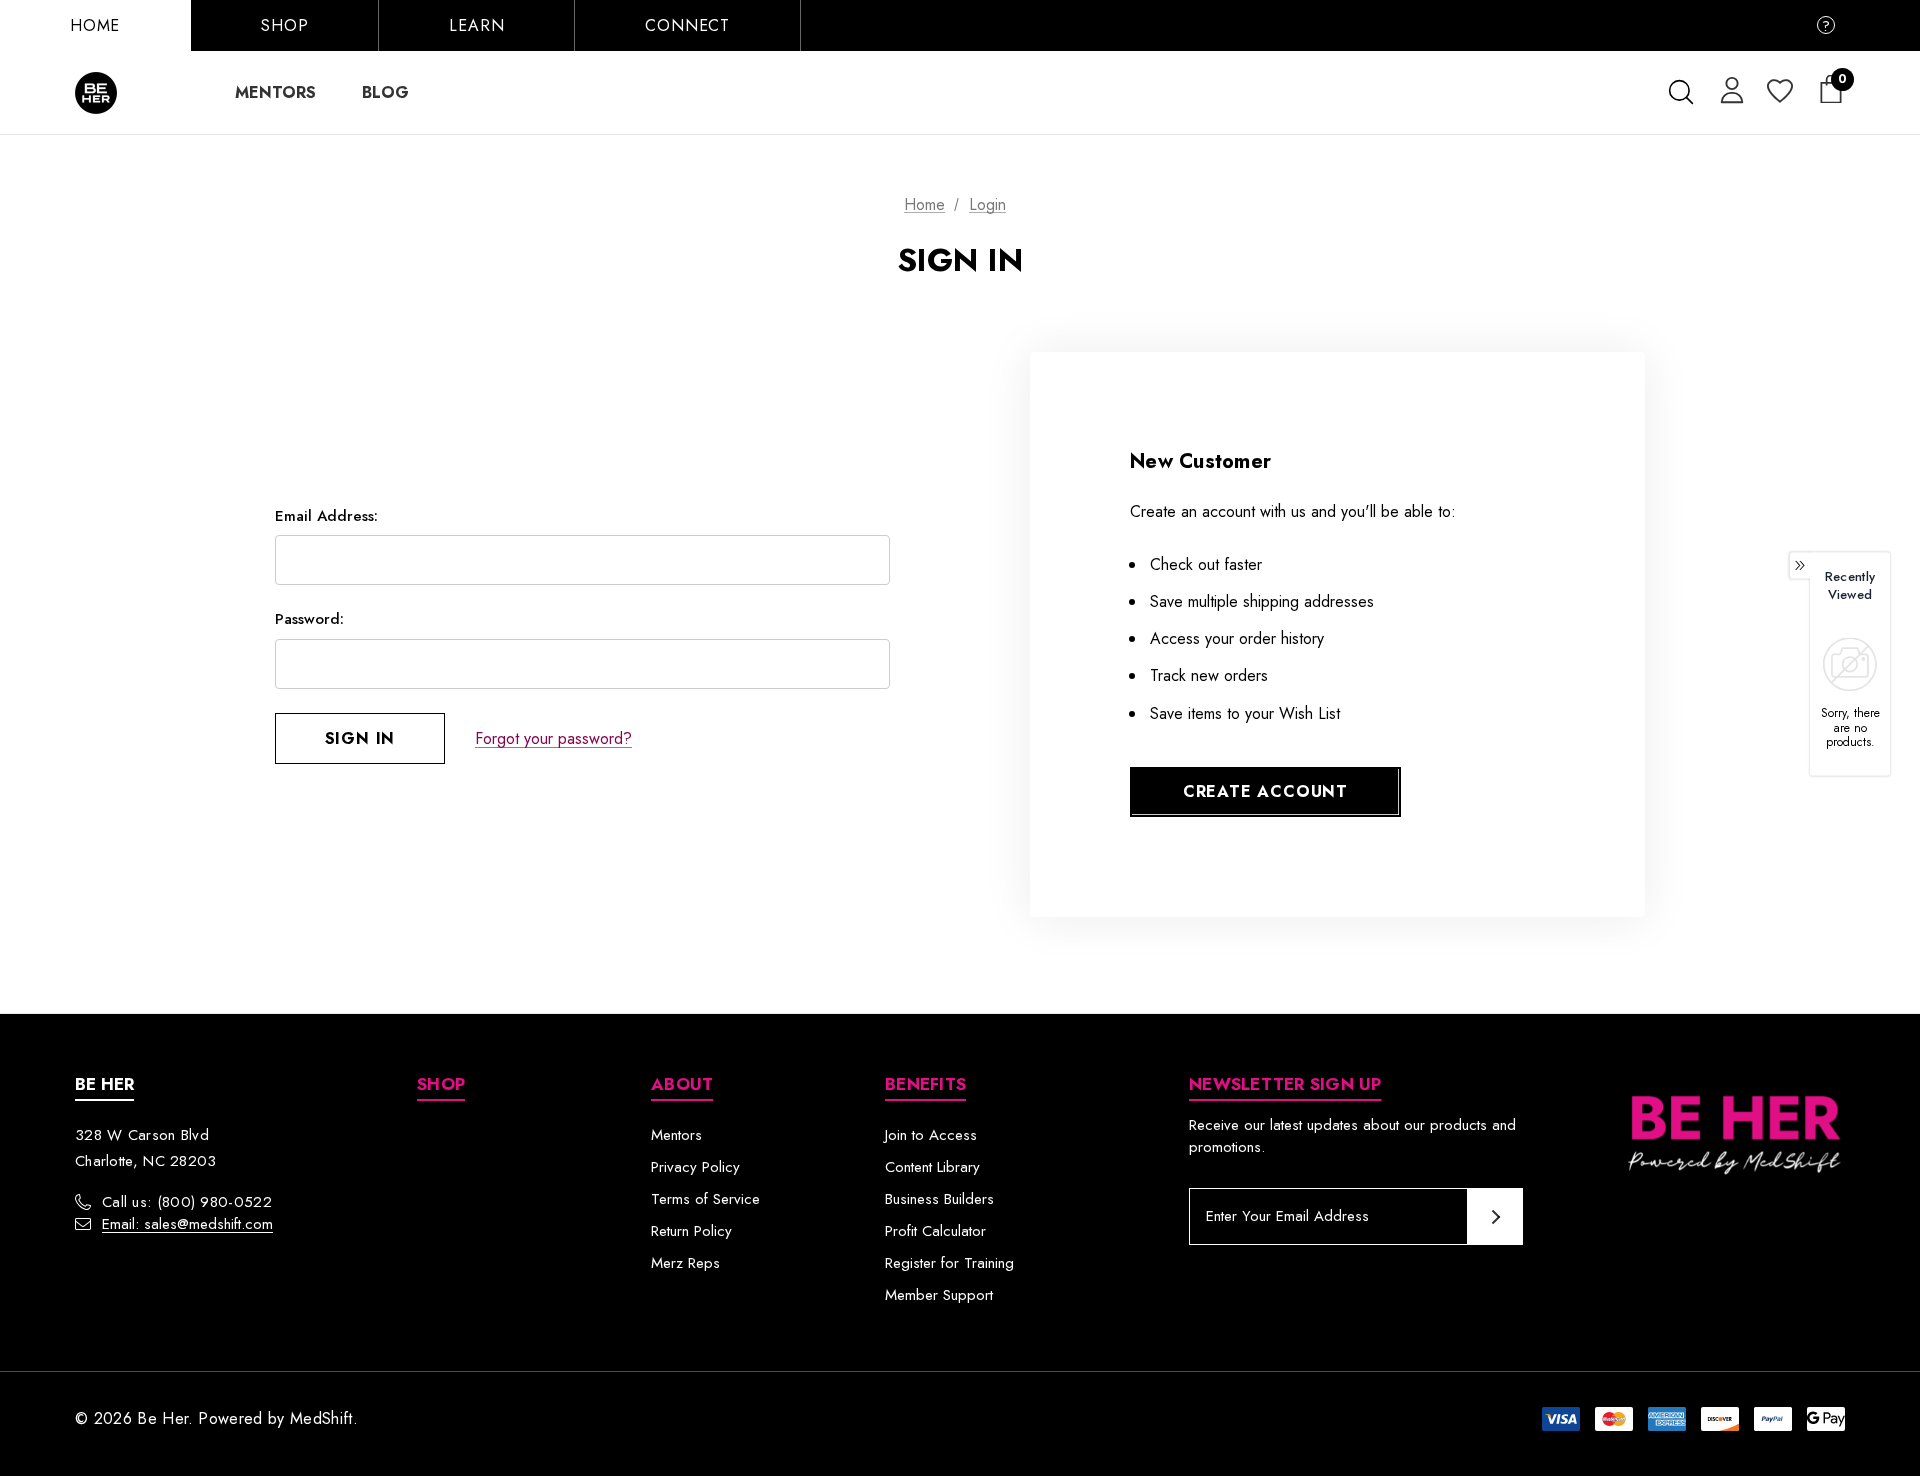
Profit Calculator (935, 1231)
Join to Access (931, 1135)
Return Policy (691, 1231)
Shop (284, 25)
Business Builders (939, 1199)
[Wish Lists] (1778, 92)
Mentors (676, 1135)
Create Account (1265, 791)
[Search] (1680, 92)
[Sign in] (1728, 89)
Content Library (932, 1167)
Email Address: (326, 516)
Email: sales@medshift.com (187, 1224)
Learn (476, 25)
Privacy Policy (695, 1167)
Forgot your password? (553, 738)
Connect (687, 25)
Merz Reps (685, 1263)
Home (95, 25)
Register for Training (949, 1263)
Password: (309, 619)
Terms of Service (705, 1199)
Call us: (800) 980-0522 (187, 1202)
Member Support (939, 1295)
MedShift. (324, 1418)
